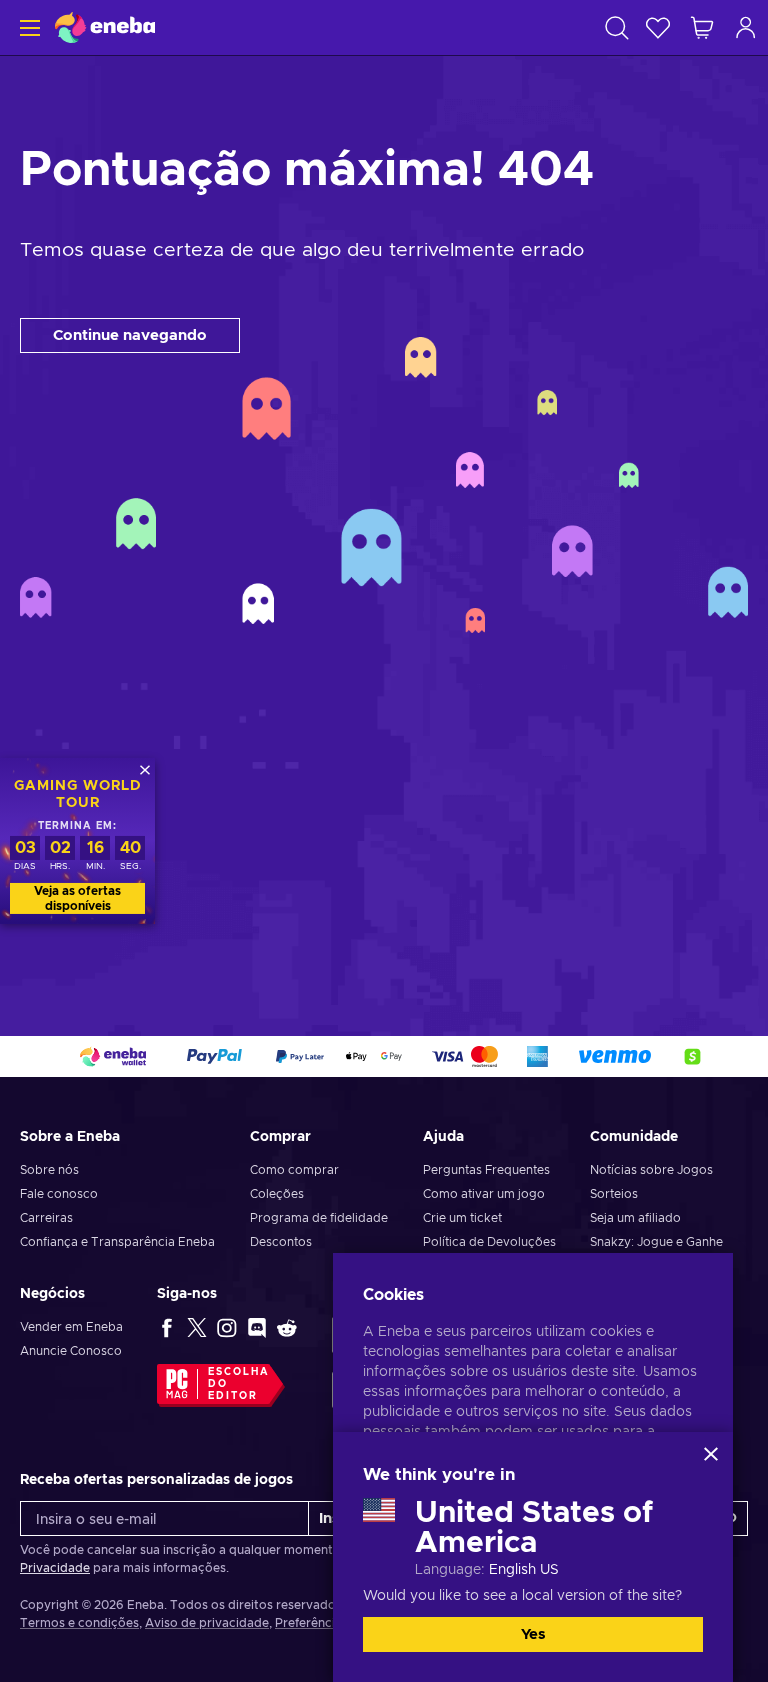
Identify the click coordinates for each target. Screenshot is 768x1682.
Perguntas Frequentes (486, 1170)
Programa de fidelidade (319, 1218)
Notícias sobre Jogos (651, 1170)
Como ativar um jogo (484, 1194)
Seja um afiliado (635, 1218)
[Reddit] (287, 1327)
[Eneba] (105, 27)
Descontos (281, 1242)
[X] (197, 1327)
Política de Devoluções (489, 1242)
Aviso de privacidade (207, 1623)
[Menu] (27, 27)
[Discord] (257, 1327)
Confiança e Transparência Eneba (117, 1242)
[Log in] (746, 27)
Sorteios (614, 1194)
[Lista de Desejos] (658, 27)
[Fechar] (711, 1454)
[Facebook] (167, 1327)
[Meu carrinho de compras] (702, 27)
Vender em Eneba (71, 1327)
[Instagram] (227, 1327)
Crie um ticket (462, 1218)
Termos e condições (79, 1623)
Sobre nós (49, 1170)
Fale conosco (59, 1194)
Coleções (277, 1194)
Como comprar (294, 1170)
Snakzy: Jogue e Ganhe (656, 1242)
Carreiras (46, 1218)
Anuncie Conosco (71, 1351)
